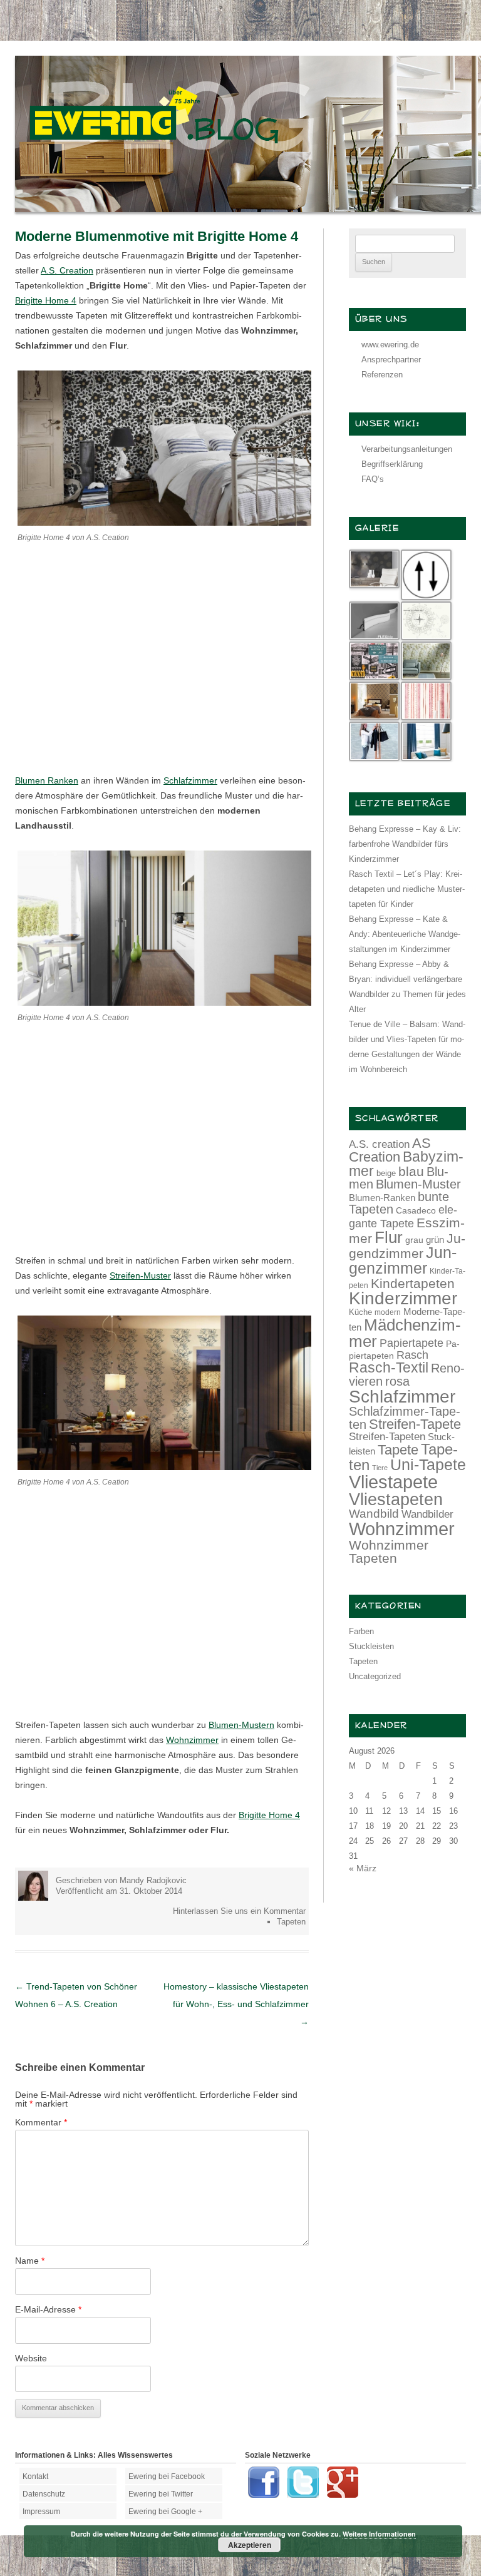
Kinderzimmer (403, 1298)
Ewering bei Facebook (167, 2476)
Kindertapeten (413, 1283)
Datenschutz (44, 2494)
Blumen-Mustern (241, 1725)
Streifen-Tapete (415, 1424)
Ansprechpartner (391, 360)
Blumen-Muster (418, 1184)
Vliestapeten (396, 1500)
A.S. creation (379, 1144)
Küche (360, 1312)
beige (386, 1173)
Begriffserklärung (392, 464)
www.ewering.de (390, 345)
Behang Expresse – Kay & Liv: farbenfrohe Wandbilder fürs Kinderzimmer (405, 844)
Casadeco (416, 1210)
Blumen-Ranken (382, 1198)
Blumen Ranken (47, 780)
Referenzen (382, 375)
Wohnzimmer (192, 1740)
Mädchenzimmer (405, 1333)
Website (31, 2358)
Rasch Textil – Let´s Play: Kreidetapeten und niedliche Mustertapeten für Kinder (407, 889)
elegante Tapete (403, 1217)
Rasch (412, 1355)
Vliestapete (393, 1482)
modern (388, 1312)
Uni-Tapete (428, 1465)
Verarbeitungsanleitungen (407, 449)
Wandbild (374, 1514)
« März (363, 1868)
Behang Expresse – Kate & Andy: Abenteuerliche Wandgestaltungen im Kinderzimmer (405, 934)
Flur (389, 1237)
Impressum (41, 2512)
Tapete (398, 1450)
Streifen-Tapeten (387, 1436)
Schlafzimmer (190, 780)
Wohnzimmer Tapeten (389, 1551)
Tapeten (291, 1922)
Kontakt (35, 2476)
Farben (361, 1631)
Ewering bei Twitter (161, 2494)
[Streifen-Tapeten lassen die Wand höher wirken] (164, 1003)
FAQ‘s (373, 479)
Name (30, 2261)
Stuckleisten (371, 1646)
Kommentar (41, 2122)
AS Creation (390, 1150)
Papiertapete (411, 1343)
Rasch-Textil (389, 1367)
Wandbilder (427, 1514)
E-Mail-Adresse (48, 2309)
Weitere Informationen (379, 2534)
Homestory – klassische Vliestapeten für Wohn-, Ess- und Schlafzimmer (236, 2004)
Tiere (380, 1468)
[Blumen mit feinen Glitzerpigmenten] (164, 1467)
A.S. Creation (67, 270)
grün (435, 1240)
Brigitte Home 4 (46, 300)
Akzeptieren (250, 2545)
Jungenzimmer (403, 1260)
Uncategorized (375, 1676)
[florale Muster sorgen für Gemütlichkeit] (164, 523)
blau (411, 1171)
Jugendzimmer (407, 1246)
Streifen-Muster (140, 1275)
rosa (397, 1381)
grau (414, 1240)
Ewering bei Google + (165, 2512)
